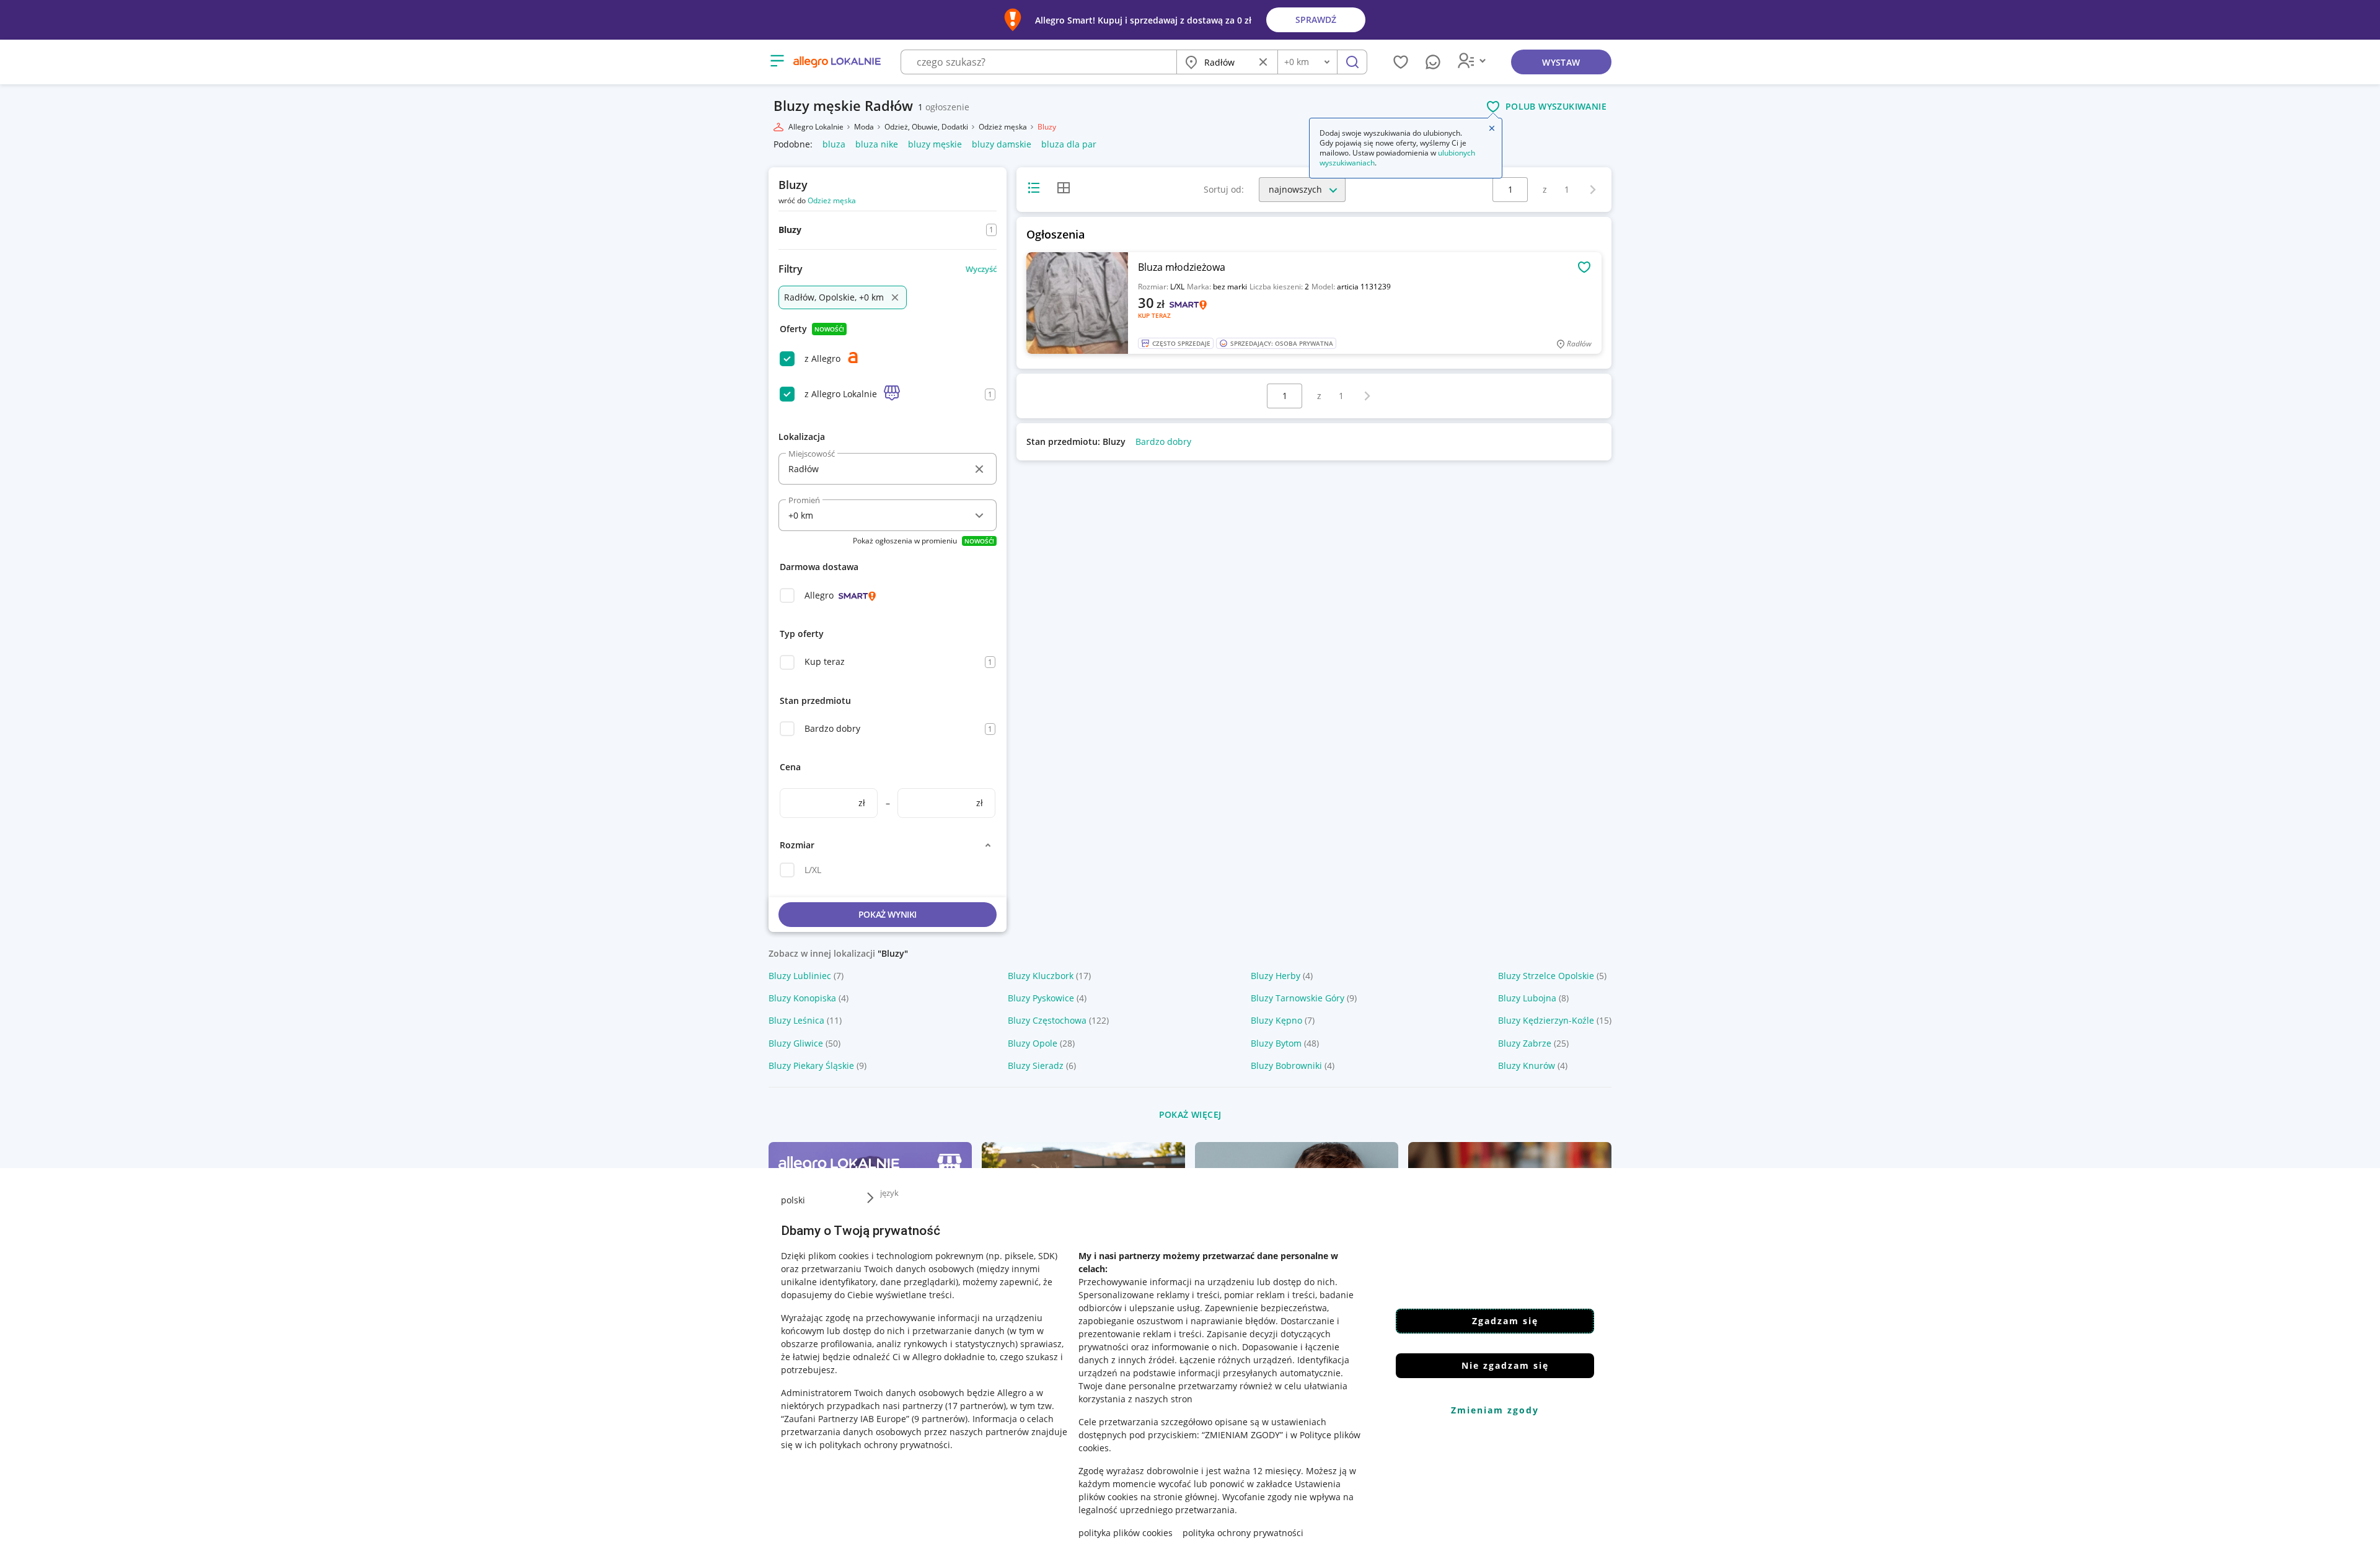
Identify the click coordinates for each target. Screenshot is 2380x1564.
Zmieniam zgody (1495, 1410)
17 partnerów (976, 1406)
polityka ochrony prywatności (1243, 1533)
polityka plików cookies (1126, 1533)
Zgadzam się (1505, 1321)
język (889, 1193)
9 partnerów (940, 1419)
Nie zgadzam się (1505, 1365)
